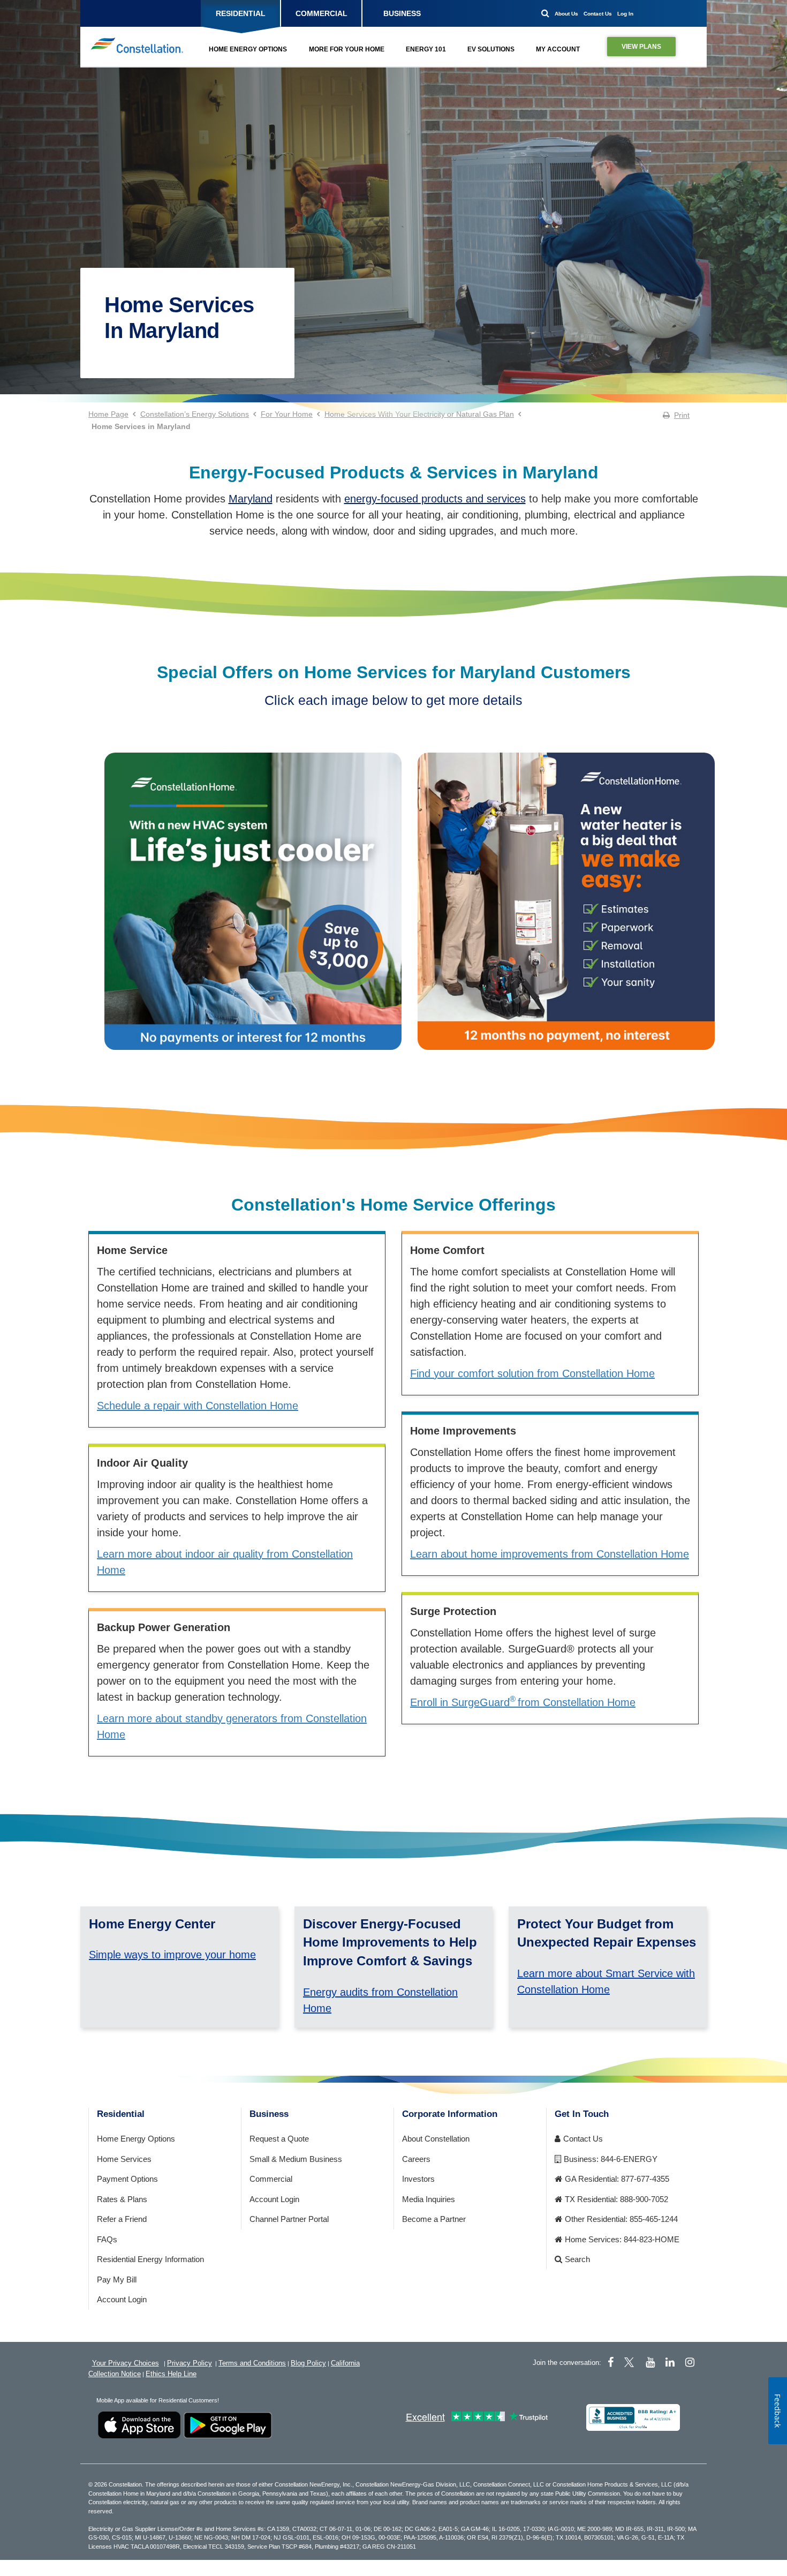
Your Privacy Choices (126, 2363)
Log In (625, 14)
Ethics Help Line (171, 2374)
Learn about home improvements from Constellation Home (550, 1554)
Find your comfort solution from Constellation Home (532, 1373)
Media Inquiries (429, 2199)
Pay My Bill (117, 2280)
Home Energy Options (248, 49)
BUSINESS (402, 13)
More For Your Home (347, 49)
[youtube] (650, 2362)
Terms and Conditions (252, 2363)
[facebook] (611, 2362)
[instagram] (690, 2362)
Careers (416, 2159)
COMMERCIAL (321, 13)
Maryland (251, 499)
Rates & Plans (122, 2199)
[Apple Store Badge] (139, 2424)
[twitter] (631, 2362)
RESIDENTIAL (241, 13)
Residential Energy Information (150, 2259)
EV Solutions (491, 49)
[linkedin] (670, 2362)
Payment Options (127, 2179)
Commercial (271, 2179)
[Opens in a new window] (253, 908)
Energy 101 (426, 49)
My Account (558, 49)
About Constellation (436, 2139)
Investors (418, 2179)
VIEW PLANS (641, 47)
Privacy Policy (190, 2363)
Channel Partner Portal (289, 2219)
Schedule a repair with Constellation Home (198, 1406)
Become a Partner (434, 2219)
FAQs (107, 2239)
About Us (566, 14)
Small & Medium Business (296, 2159)
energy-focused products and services (435, 499)
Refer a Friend (122, 2219)
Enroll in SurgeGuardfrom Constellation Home (523, 1702)
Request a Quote (279, 2139)
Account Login (122, 2299)
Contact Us (598, 14)
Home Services (124, 2159)
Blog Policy (308, 2363)
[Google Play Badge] (228, 2424)
